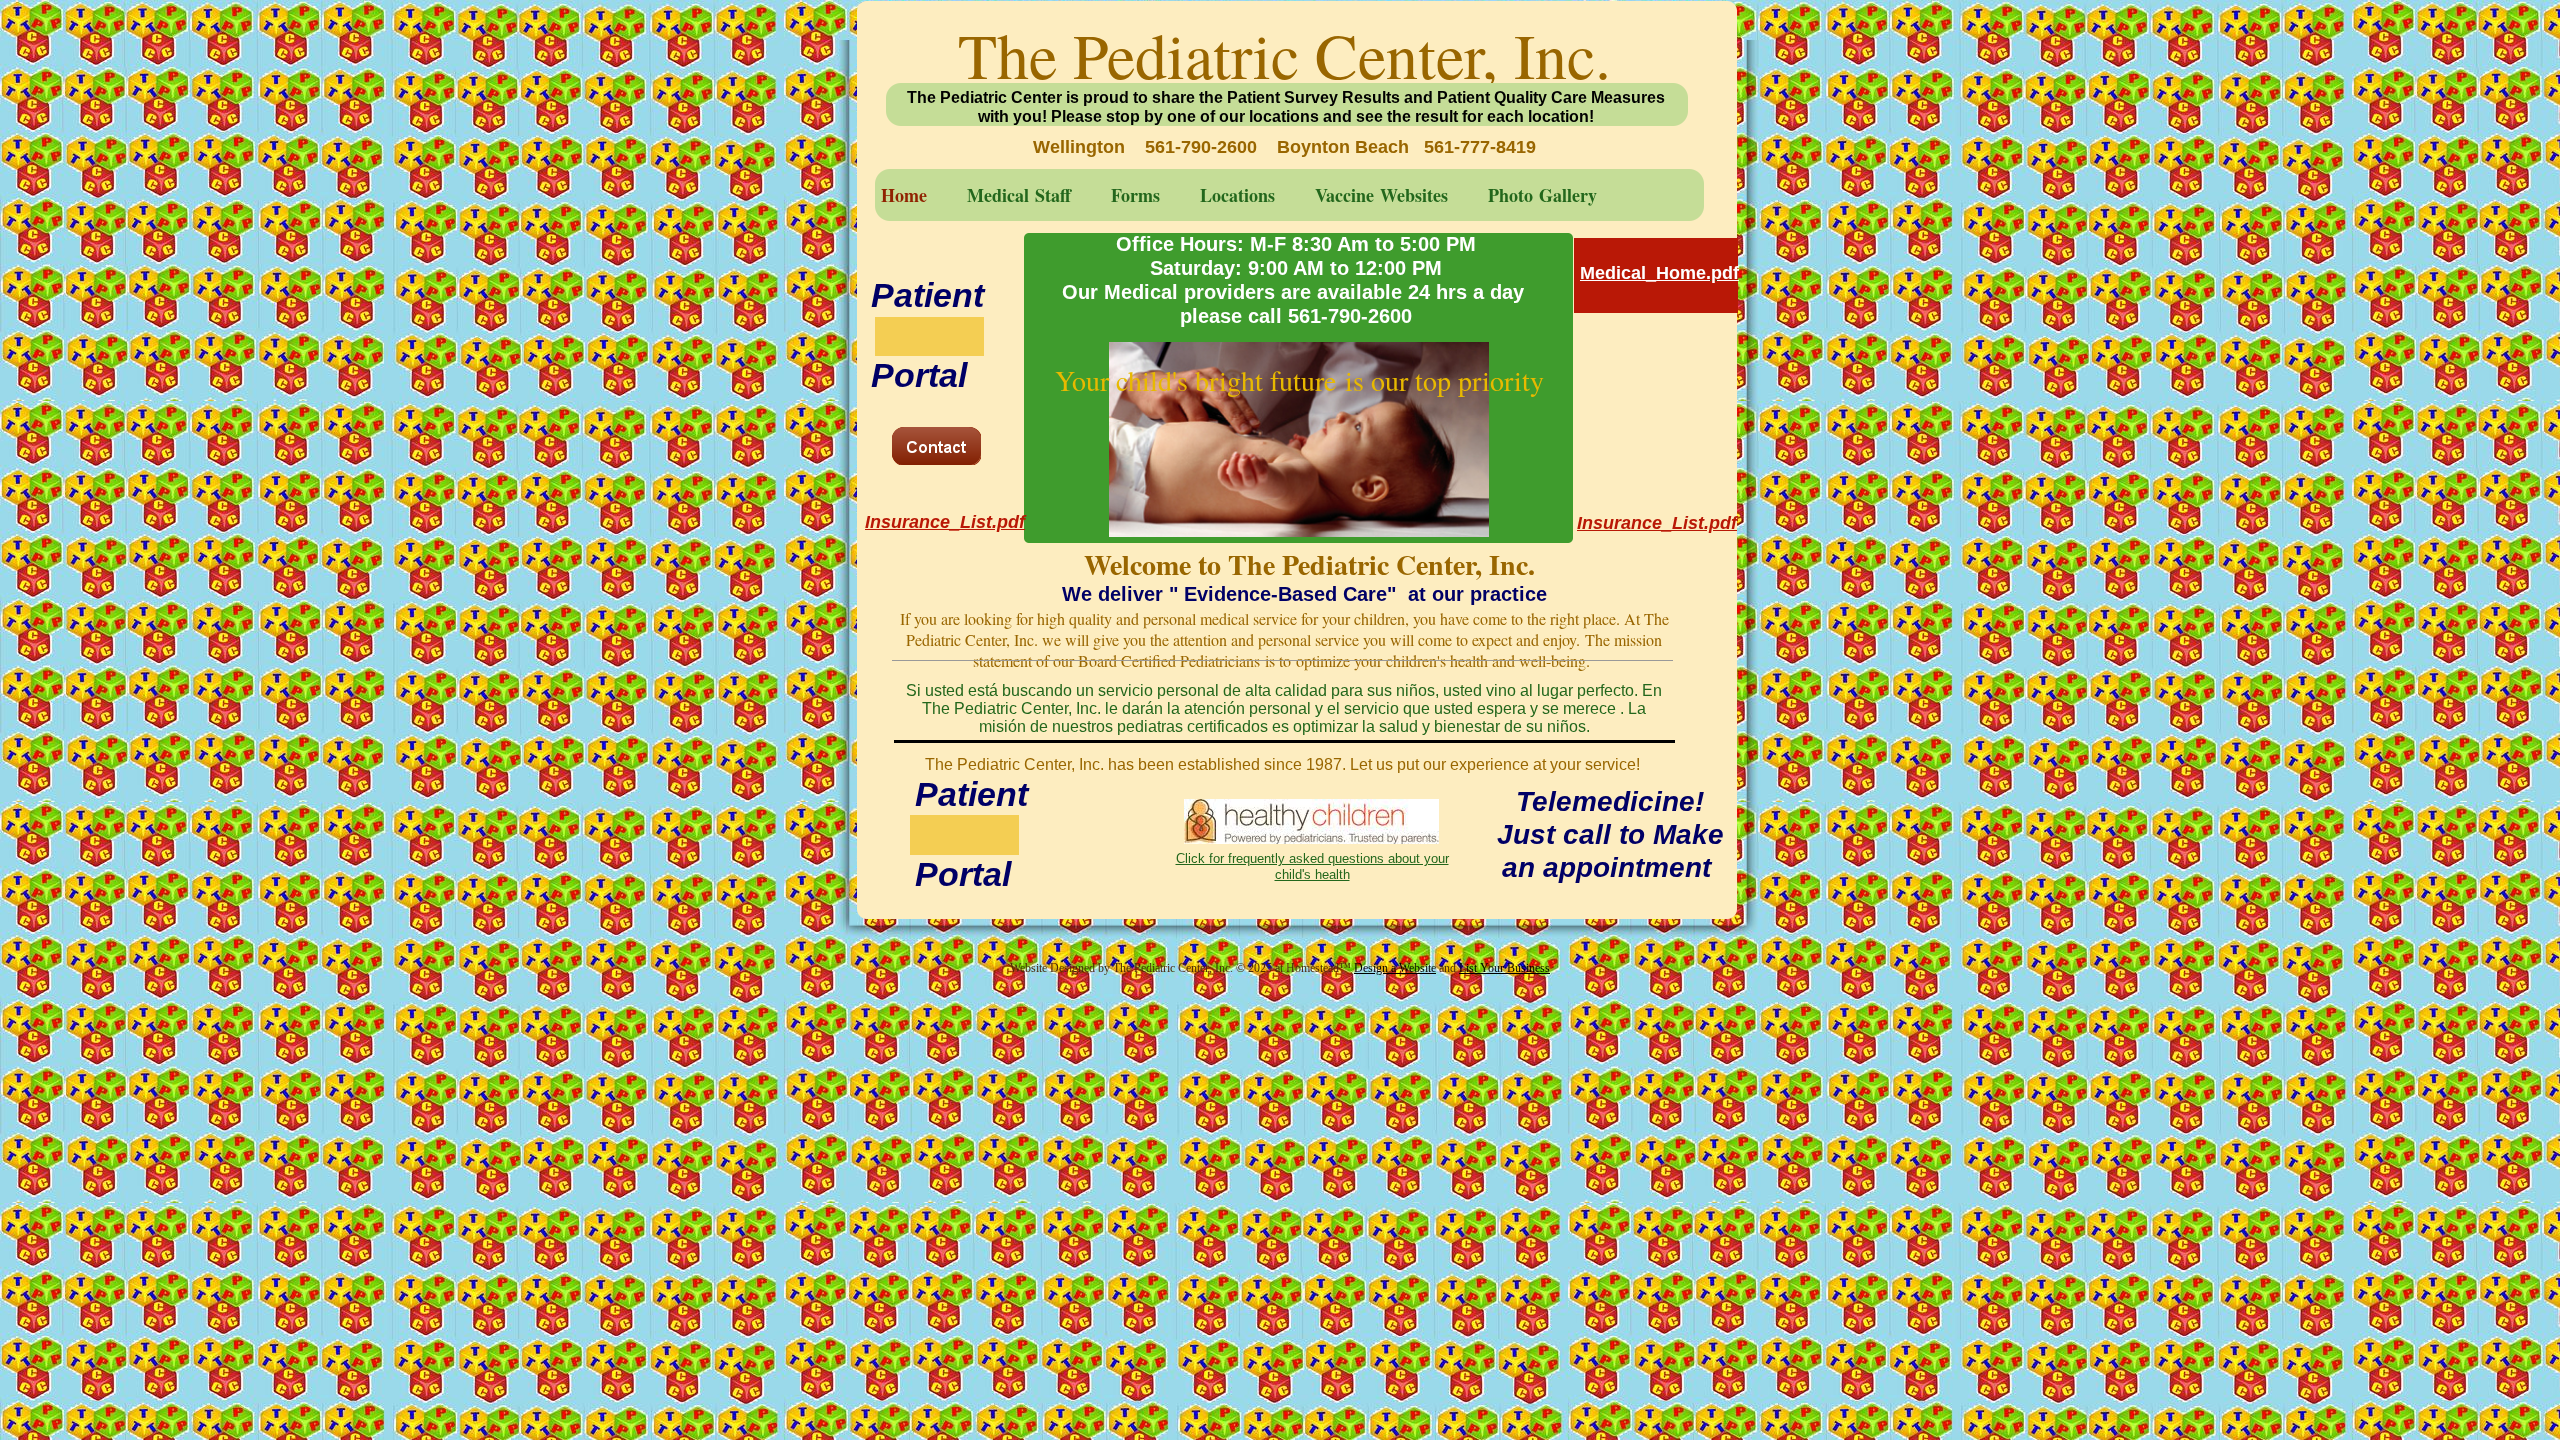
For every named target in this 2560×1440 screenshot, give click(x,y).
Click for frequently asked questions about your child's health (1312, 866)
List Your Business (1504, 968)
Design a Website (1395, 968)
